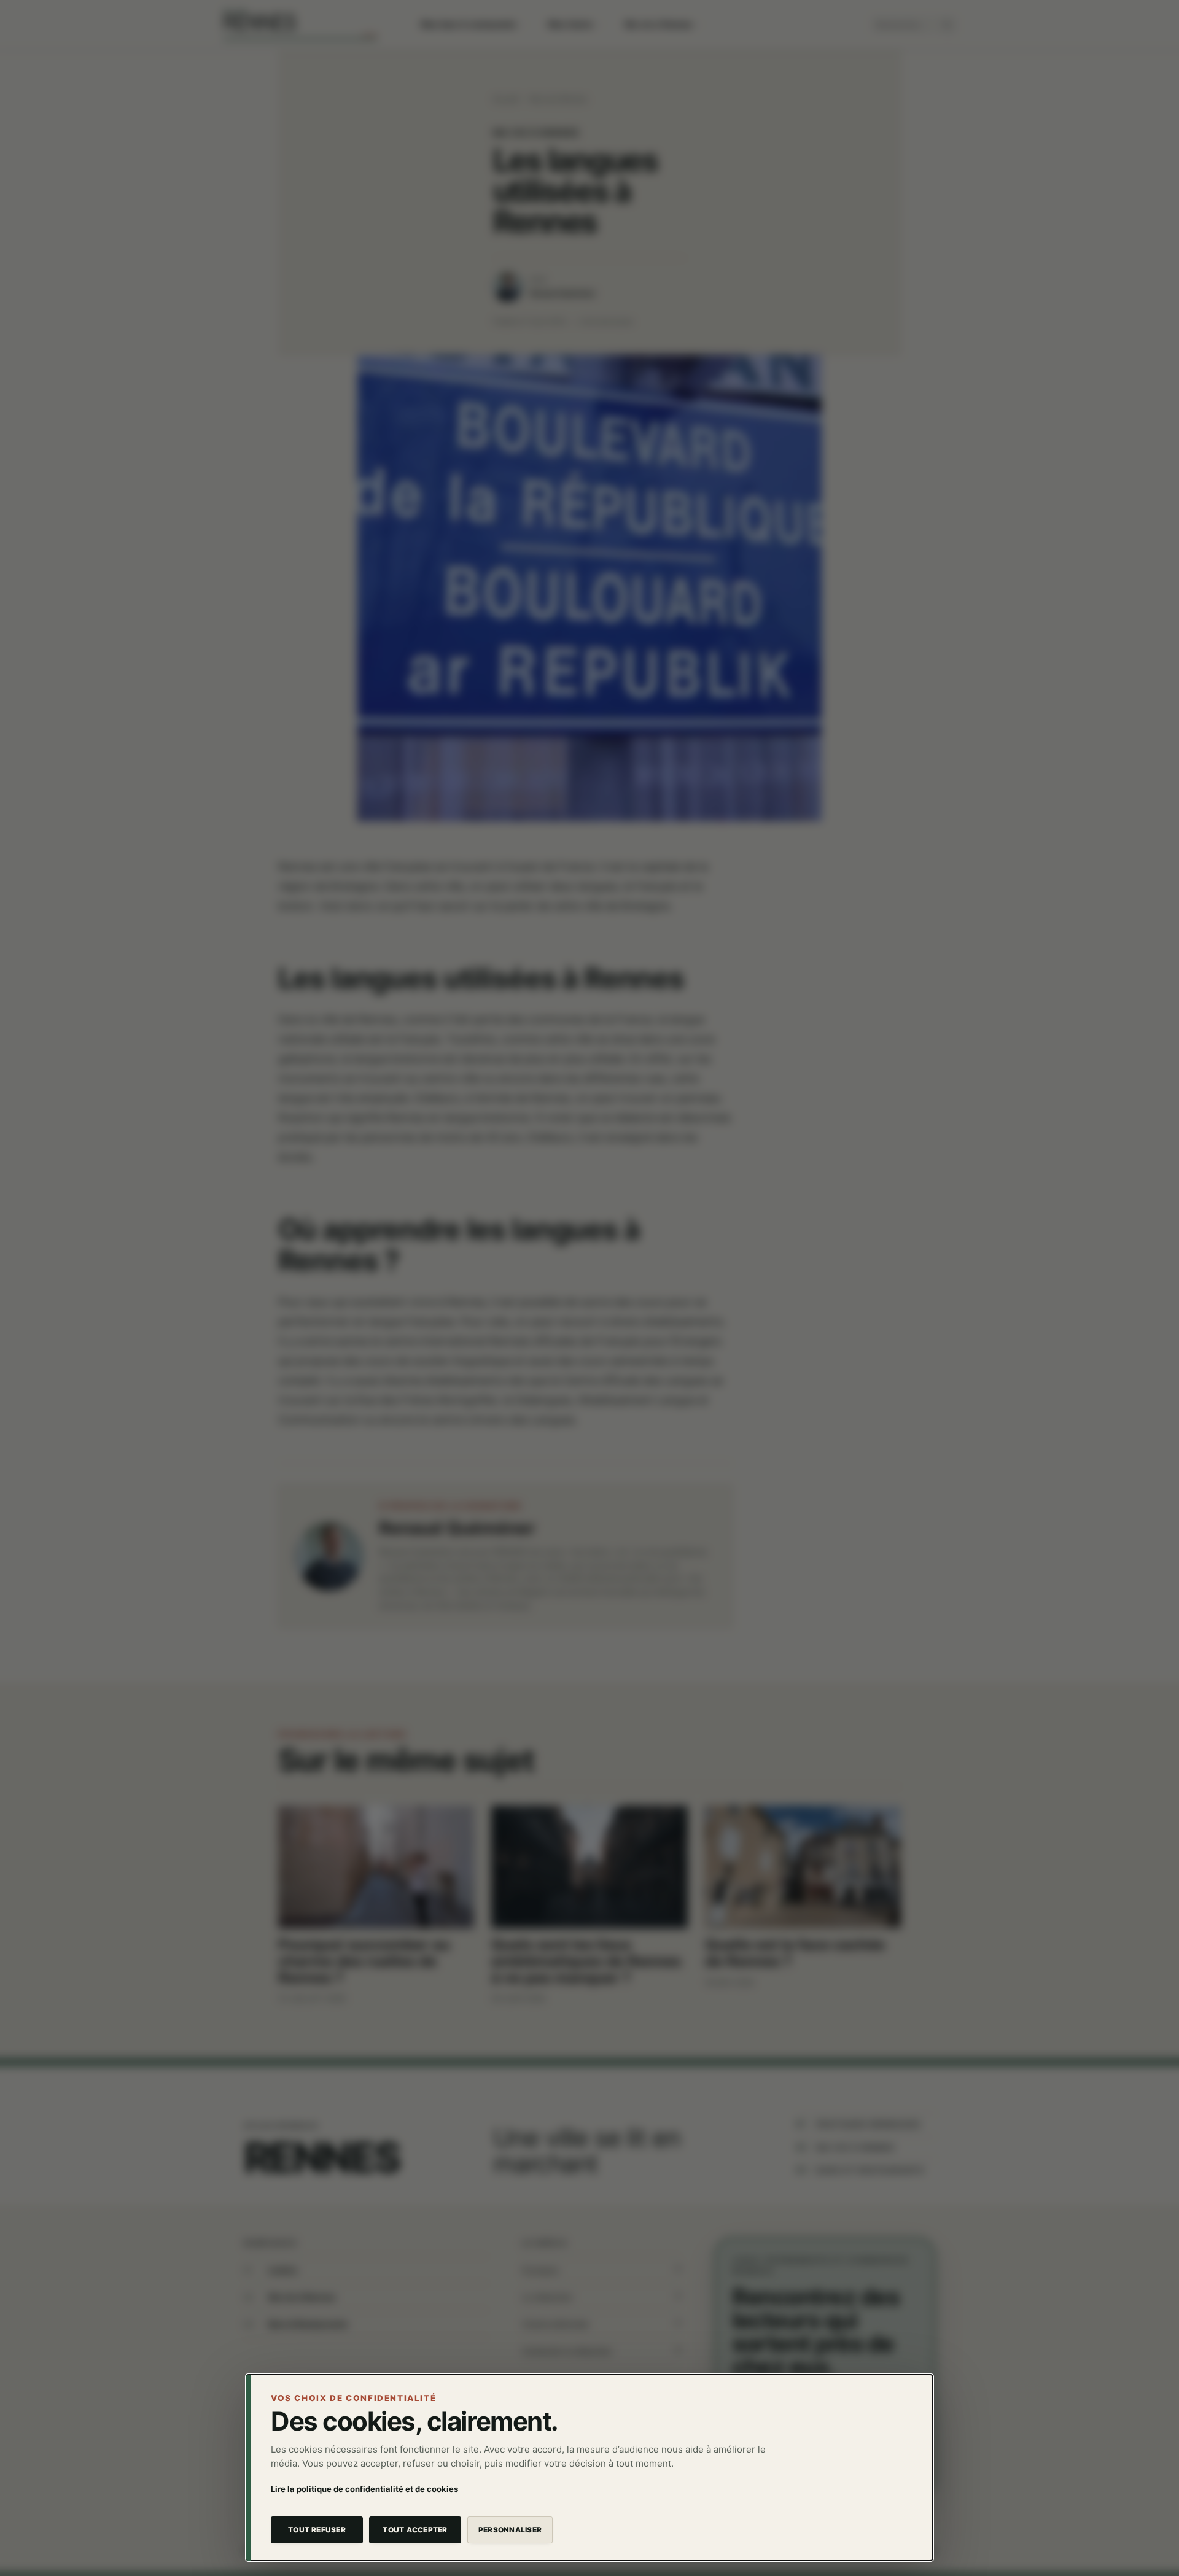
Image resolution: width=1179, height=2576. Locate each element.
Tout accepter (415, 2530)
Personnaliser (510, 2530)
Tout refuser (317, 2530)
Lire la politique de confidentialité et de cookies (364, 2489)
